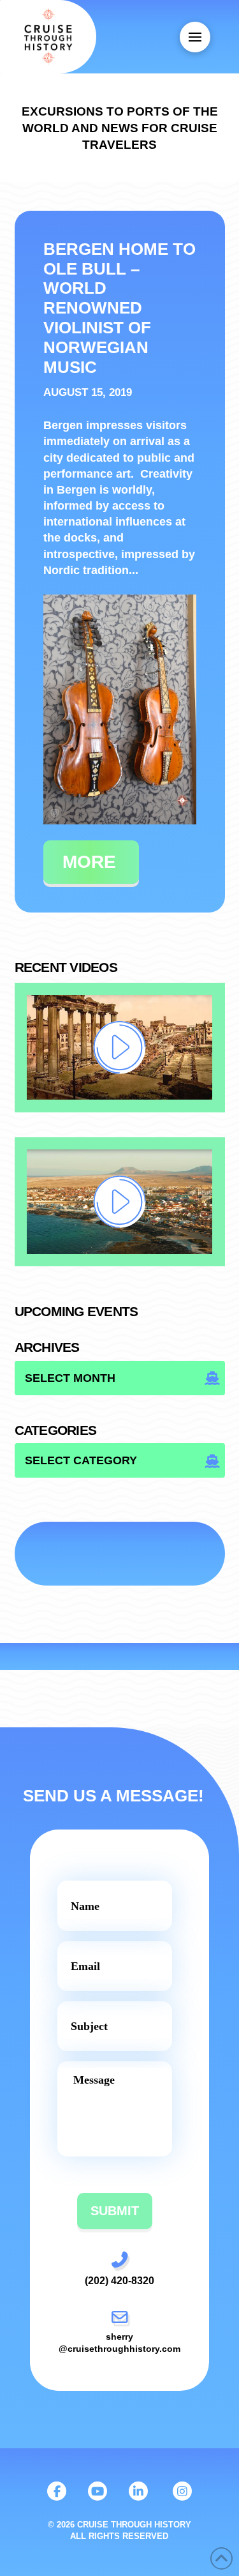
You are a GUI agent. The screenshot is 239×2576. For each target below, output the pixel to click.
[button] (195, 37)
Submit (115, 2211)
